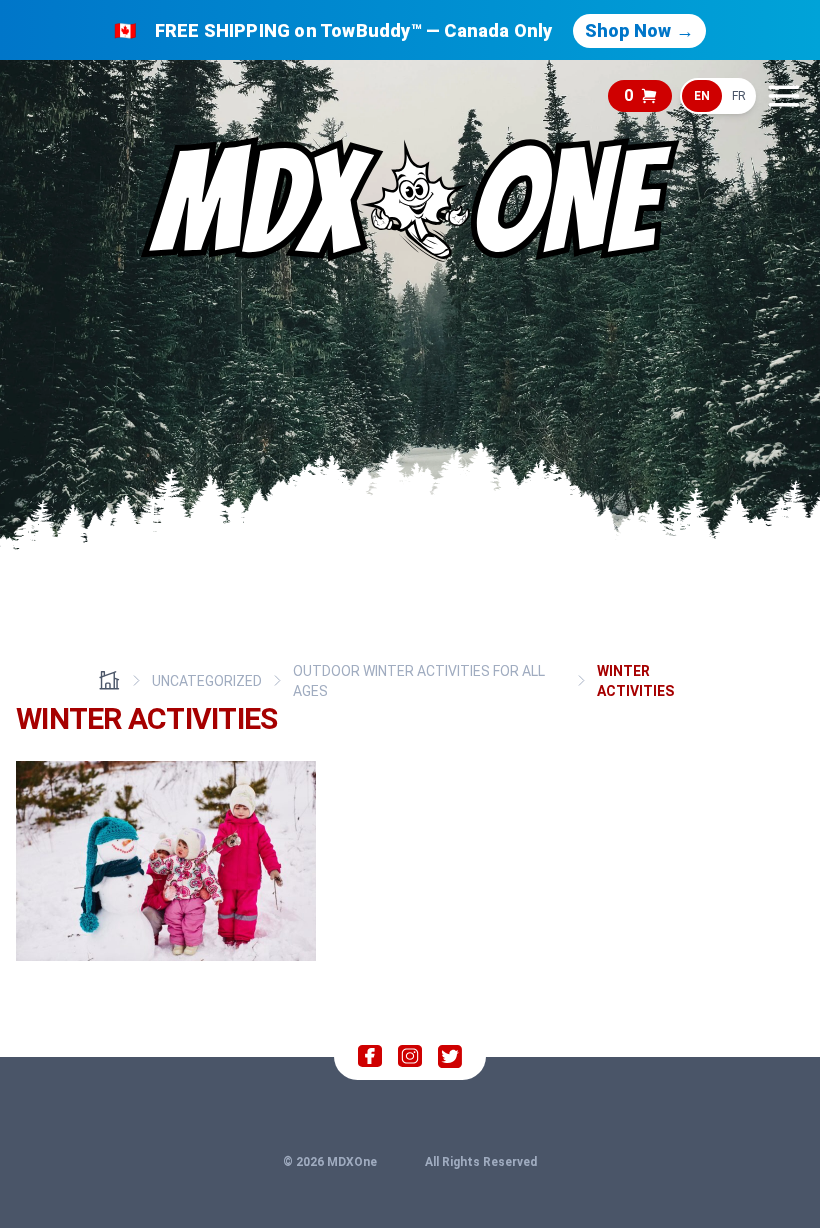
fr (739, 96)
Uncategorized (207, 681)
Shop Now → (639, 30)
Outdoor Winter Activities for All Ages (419, 681)
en (702, 96)
